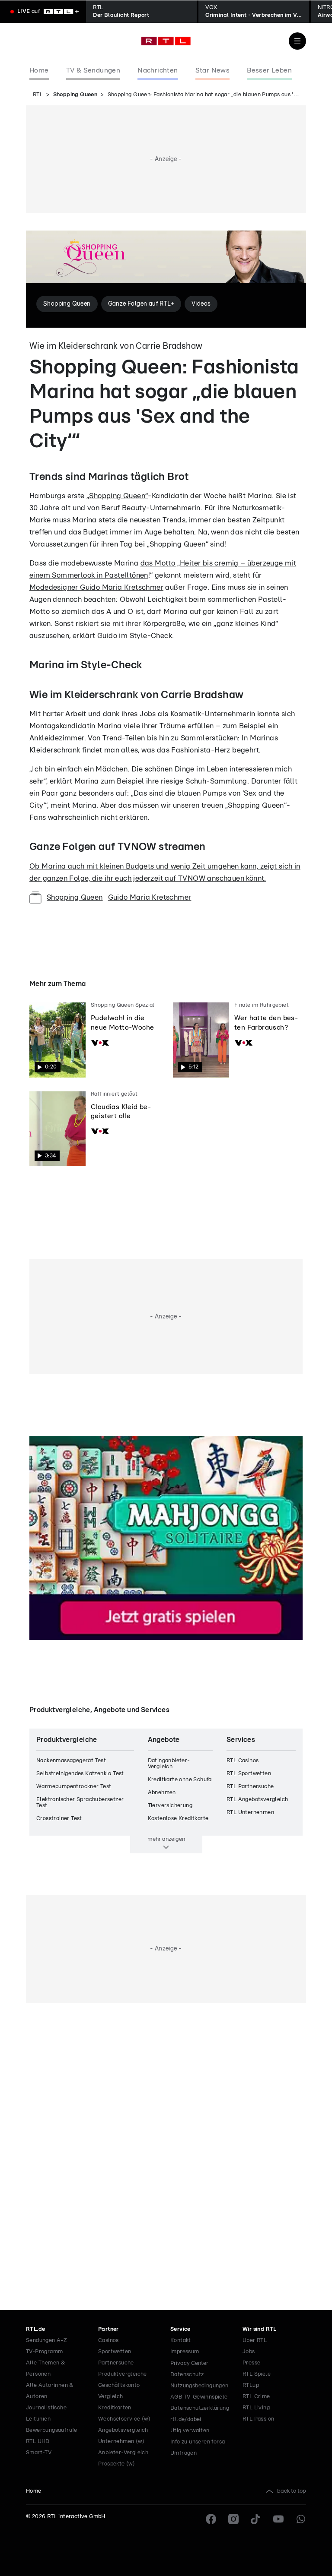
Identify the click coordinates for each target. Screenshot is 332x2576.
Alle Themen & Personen (45, 2369)
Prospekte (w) (117, 2464)
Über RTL (255, 2341)
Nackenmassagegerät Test (71, 1761)
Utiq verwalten (190, 2431)
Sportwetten (115, 2352)
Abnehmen (162, 1793)
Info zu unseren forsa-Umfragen (199, 2448)
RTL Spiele (257, 2374)
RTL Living (256, 2408)
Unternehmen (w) (121, 2442)
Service (180, 2329)
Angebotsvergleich (123, 2430)
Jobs (249, 2352)
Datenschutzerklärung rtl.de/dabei (200, 2414)
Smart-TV (39, 2453)
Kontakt (181, 2341)
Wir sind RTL (260, 2329)
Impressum (185, 2352)
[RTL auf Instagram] (233, 2519)
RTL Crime (256, 2397)
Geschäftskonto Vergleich (119, 2391)
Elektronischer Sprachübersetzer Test (80, 1803)
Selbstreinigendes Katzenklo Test (80, 1774)
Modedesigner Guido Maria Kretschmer (96, 587)
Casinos (109, 2341)
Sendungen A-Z (46, 2341)
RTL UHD (38, 2442)
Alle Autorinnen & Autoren (50, 2391)
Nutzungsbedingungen (200, 2386)
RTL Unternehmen (250, 1813)
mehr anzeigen (166, 1839)
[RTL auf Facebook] (211, 2519)
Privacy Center (189, 2363)
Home (34, 2491)
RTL (38, 95)
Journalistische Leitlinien (46, 2413)
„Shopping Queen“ (117, 496)
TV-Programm (44, 2352)
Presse (251, 2363)
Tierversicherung (170, 1806)
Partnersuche (116, 2363)
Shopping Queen (75, 95)
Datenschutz (187, 2375)
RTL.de (35, 2329)
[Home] (166, 41)
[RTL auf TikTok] (256, 2519)
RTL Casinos (243, 1761)
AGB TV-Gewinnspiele (199, 2397)
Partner (109, 2329)
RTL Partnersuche (250, 1787)
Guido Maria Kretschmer (150, 897)
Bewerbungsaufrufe (52, 2430)
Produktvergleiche (123, 2374)
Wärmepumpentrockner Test (74, 1787)
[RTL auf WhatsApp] (301, 2519)
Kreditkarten (115, 2408)
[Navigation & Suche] (297, 41)
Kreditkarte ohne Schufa (180, 1780)
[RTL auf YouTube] (278, 2519)
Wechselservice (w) (124, 2419)
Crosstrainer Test (59, 1819)
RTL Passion (258, 2419)
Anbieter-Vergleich (123, 2453)
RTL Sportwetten (249, 1774)
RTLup (251, 2385)
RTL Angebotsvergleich (257, 1800)
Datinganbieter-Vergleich (169, 1764)
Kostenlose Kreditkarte (178, 1819)
